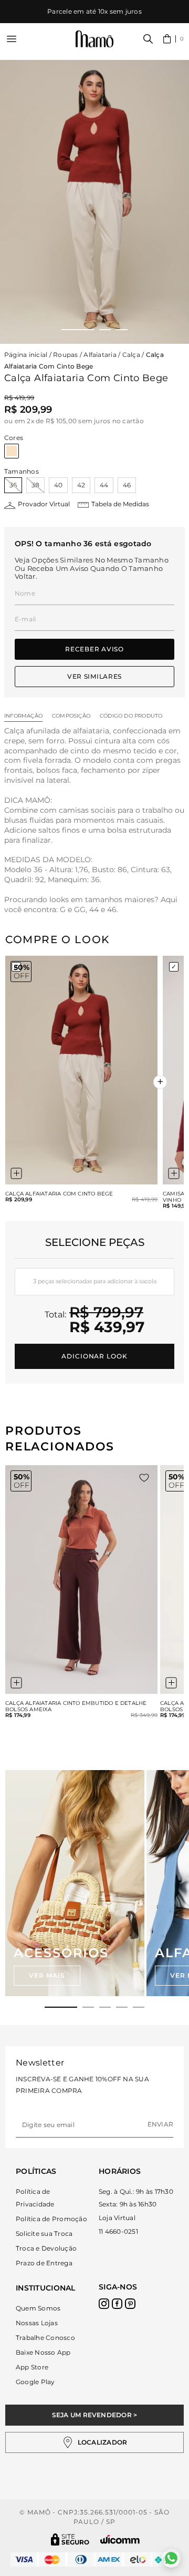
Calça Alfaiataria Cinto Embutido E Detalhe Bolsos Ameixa (76, 1706)
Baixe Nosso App (43, 2352)
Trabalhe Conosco (45, 2338)
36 (13, 485)
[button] (174, 39)
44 (104, 485)
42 (81, 485)
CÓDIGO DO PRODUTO (131, 716)
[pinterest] (130, 2304)
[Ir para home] (94, 39)
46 (127, 485)
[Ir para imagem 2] (105, 330)
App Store (32, 2367)
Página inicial (26, 355)
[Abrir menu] (12, 39)
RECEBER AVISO (94, 649)
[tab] (61, 2007)
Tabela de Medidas (120, 504)
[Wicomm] (120, 2539)
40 (58, 485)
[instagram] (104, 2304)
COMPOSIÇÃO (71, 716)
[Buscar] (148, 39)
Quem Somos (38, 2308)
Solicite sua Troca (44, 2233)
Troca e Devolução (46, 2248)
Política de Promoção (51, 2219)
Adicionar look (94, 1356)
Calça (131, 355)
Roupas (65, 355)
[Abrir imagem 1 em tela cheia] (94, 202)
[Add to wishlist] (144, 1478)
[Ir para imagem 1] (78, 330)
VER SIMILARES (94, 676)
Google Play (35, 2382)
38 (35, 485)
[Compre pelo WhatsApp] (171, 2558)
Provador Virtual (44, 504)
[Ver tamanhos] (16, 1173)
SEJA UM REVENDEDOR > (95, 2415)
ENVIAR (160, 2124)
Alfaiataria (100, 355)
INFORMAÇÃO (23, 716)
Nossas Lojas (37, 2323)
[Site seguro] (70, 2539)
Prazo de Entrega (44, 2263)
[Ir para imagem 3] (122, 330)
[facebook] (117, 2304)
